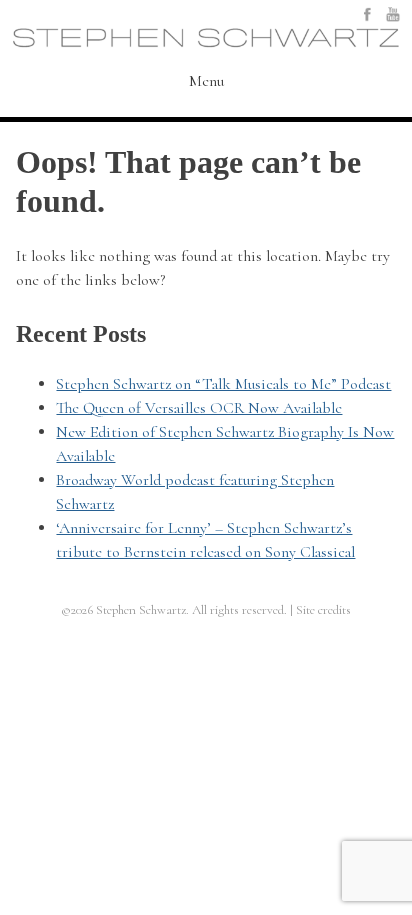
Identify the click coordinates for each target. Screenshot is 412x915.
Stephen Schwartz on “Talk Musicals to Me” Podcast (223, 384)
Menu (206, 82)
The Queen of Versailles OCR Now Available (199, 408)
